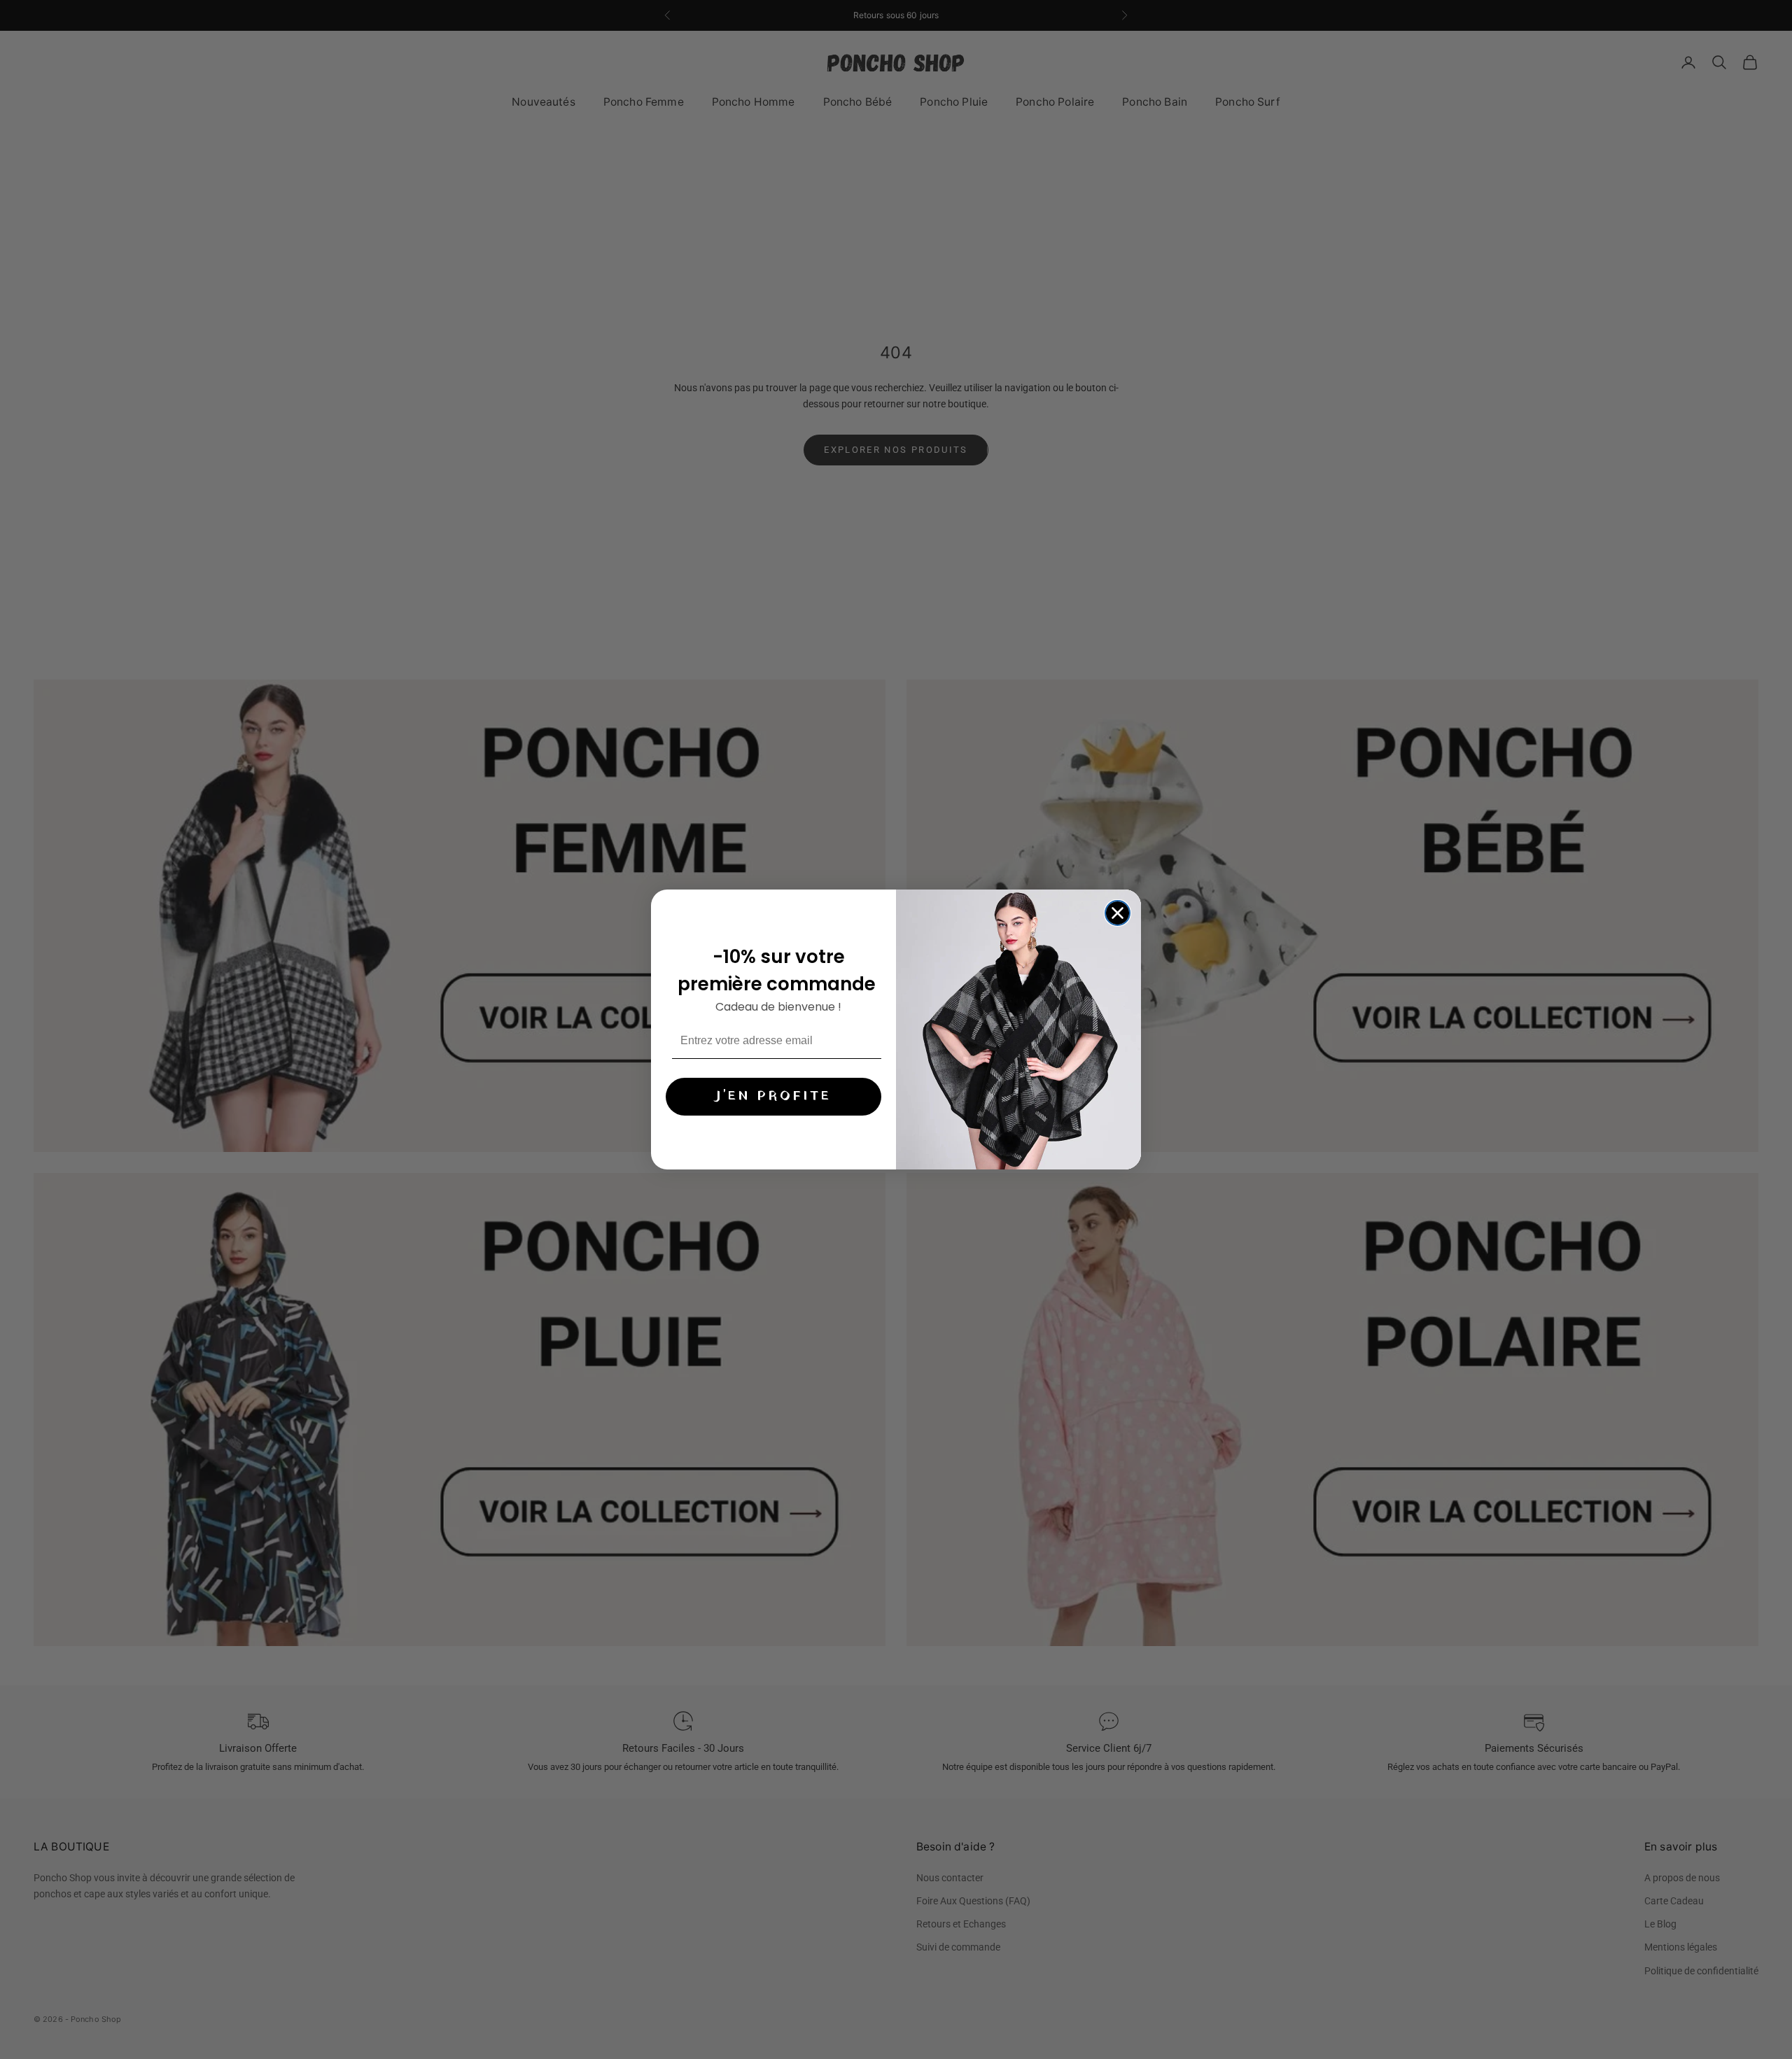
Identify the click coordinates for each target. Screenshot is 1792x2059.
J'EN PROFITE (773, 1096)
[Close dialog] (1118, 913)
